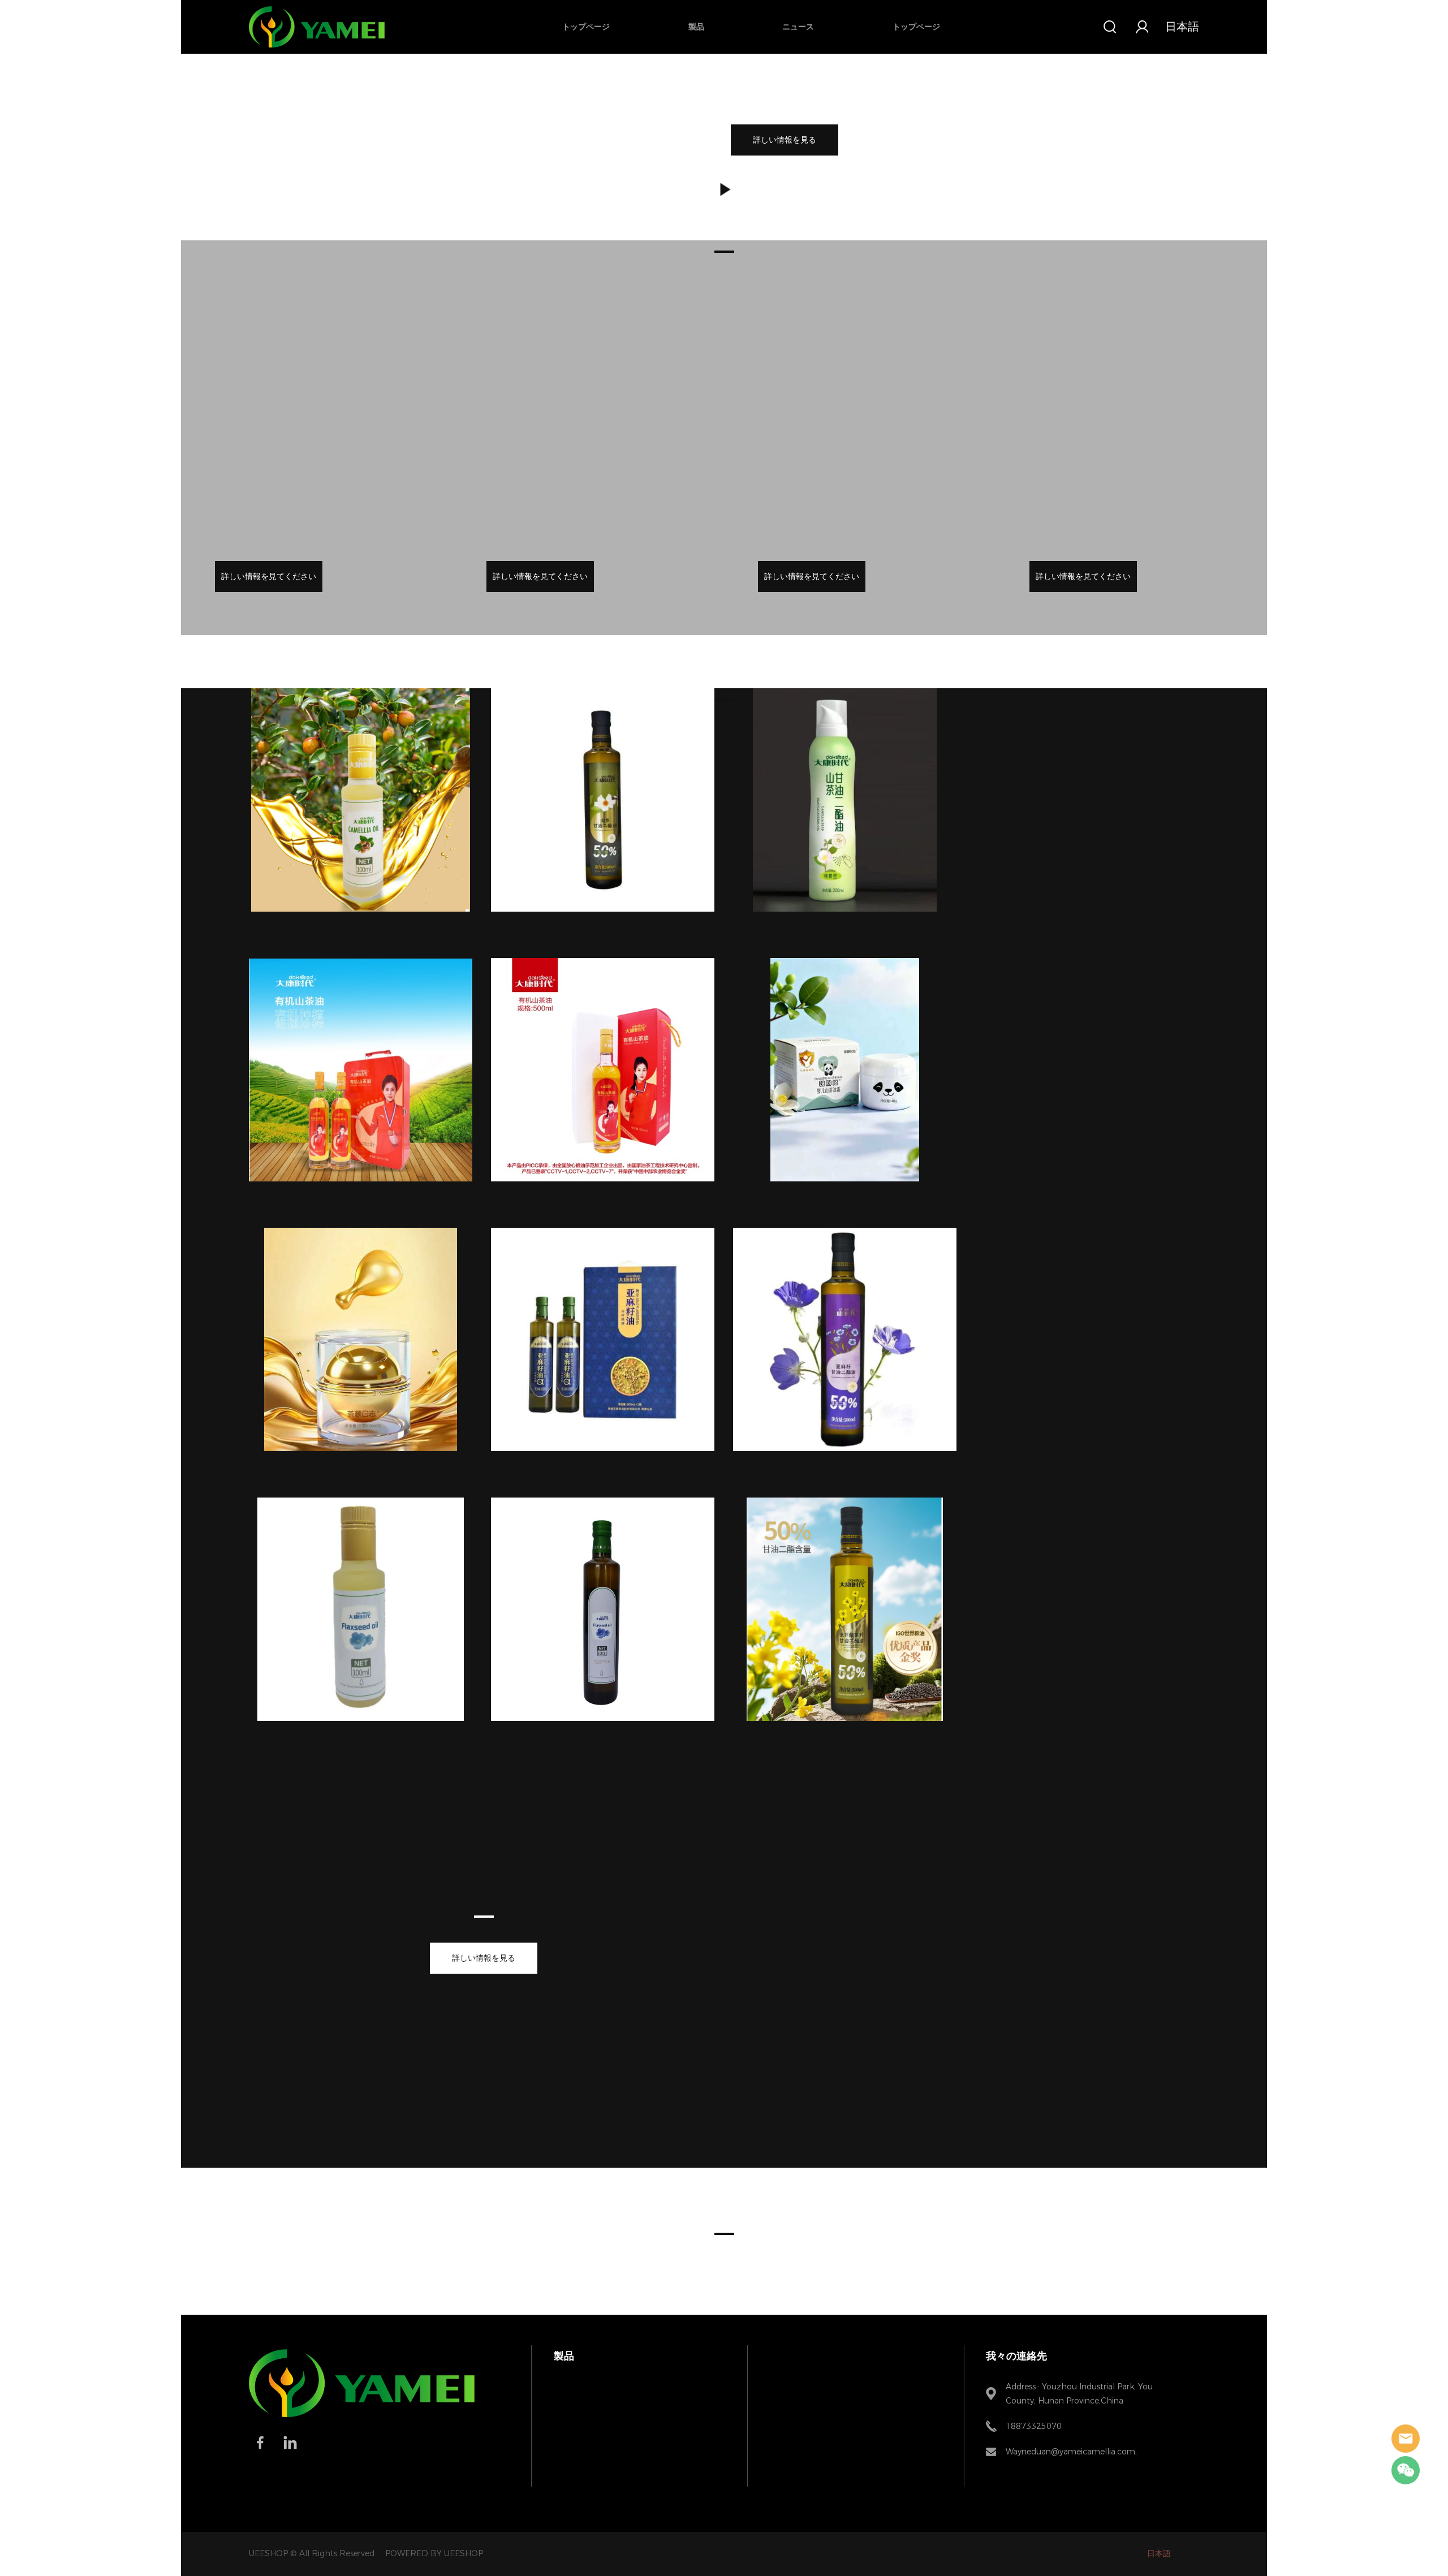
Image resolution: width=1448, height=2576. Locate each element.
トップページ (586, 27)
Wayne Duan (1406, 2439)
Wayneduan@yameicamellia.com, (1071, 2452)
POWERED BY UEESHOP (434, 2554)
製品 (696, 27)
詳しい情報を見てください (269, 577)
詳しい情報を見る (785, 140)
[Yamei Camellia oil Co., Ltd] (362, 2415)
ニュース (798, 27)
